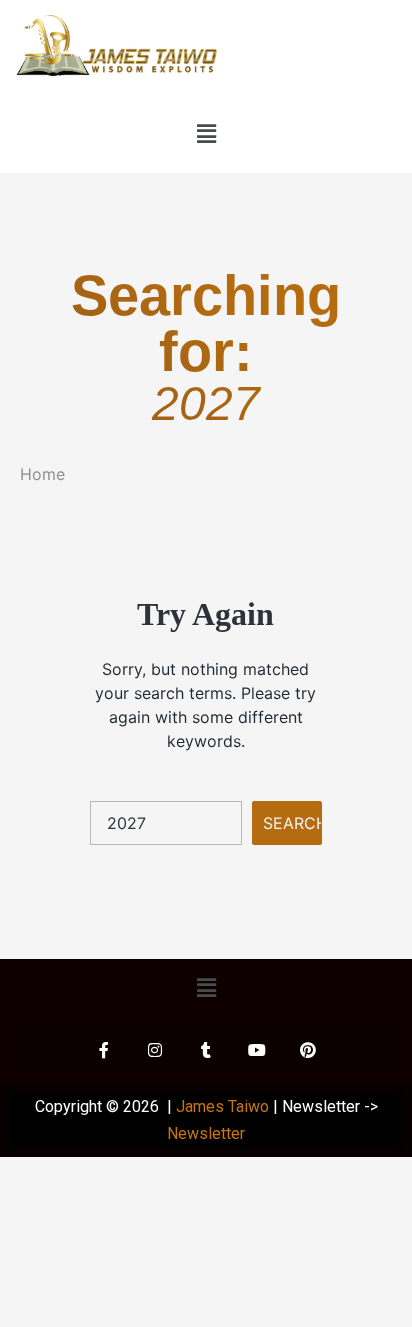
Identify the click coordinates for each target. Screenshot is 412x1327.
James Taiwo (222, 1106)
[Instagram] (155, 1050)
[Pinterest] (308, 1050)
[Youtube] (257, 1050)
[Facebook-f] (104, 1050)
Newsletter (206, 1133)
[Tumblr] (206, 1050)
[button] (206, 134)
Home (42, 474)
